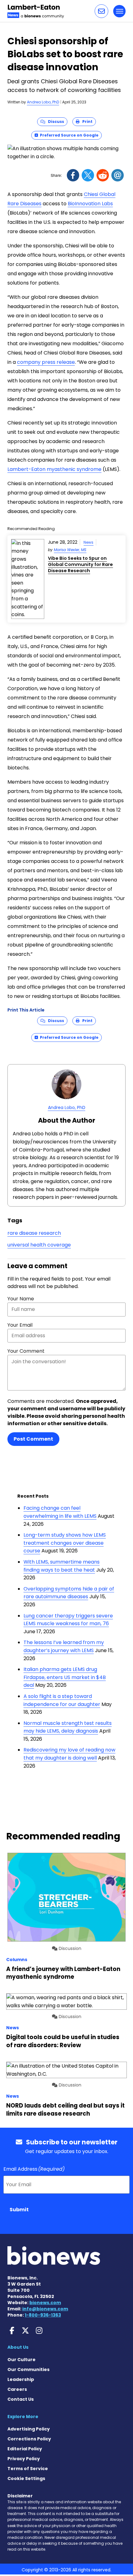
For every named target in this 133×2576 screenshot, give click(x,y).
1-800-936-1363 (43, 2315)
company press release (46, 362)
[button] (101, 11)
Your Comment (26, 1351)
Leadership (21, 2379)
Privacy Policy (24, 2459)
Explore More (23, 2417)
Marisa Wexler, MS (70, 550)
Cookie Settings (26, 2478)
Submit (19, 2210)
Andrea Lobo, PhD (43, 102)
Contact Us (21, 2399)
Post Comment (33, 1439)
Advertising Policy (29, 2429)
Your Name (21, 1299)
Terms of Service (28, 2469)
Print (86, 122)
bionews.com (45, 2303)
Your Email (20, 1325)
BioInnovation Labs (90, 204)
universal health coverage (39, 1245)
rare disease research (34, 1233)
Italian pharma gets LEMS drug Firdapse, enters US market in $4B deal (65, 1677)
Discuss (55, 122)
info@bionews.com (45, 2309)
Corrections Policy (29, 2439)
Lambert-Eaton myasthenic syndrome (54, 469)
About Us (18, 2347)
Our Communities (28, 2369)
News (88, 542)
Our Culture (21, 2360)
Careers (17, 2389)
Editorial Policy (25, 2449)
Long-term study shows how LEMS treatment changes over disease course (65, 1543)
